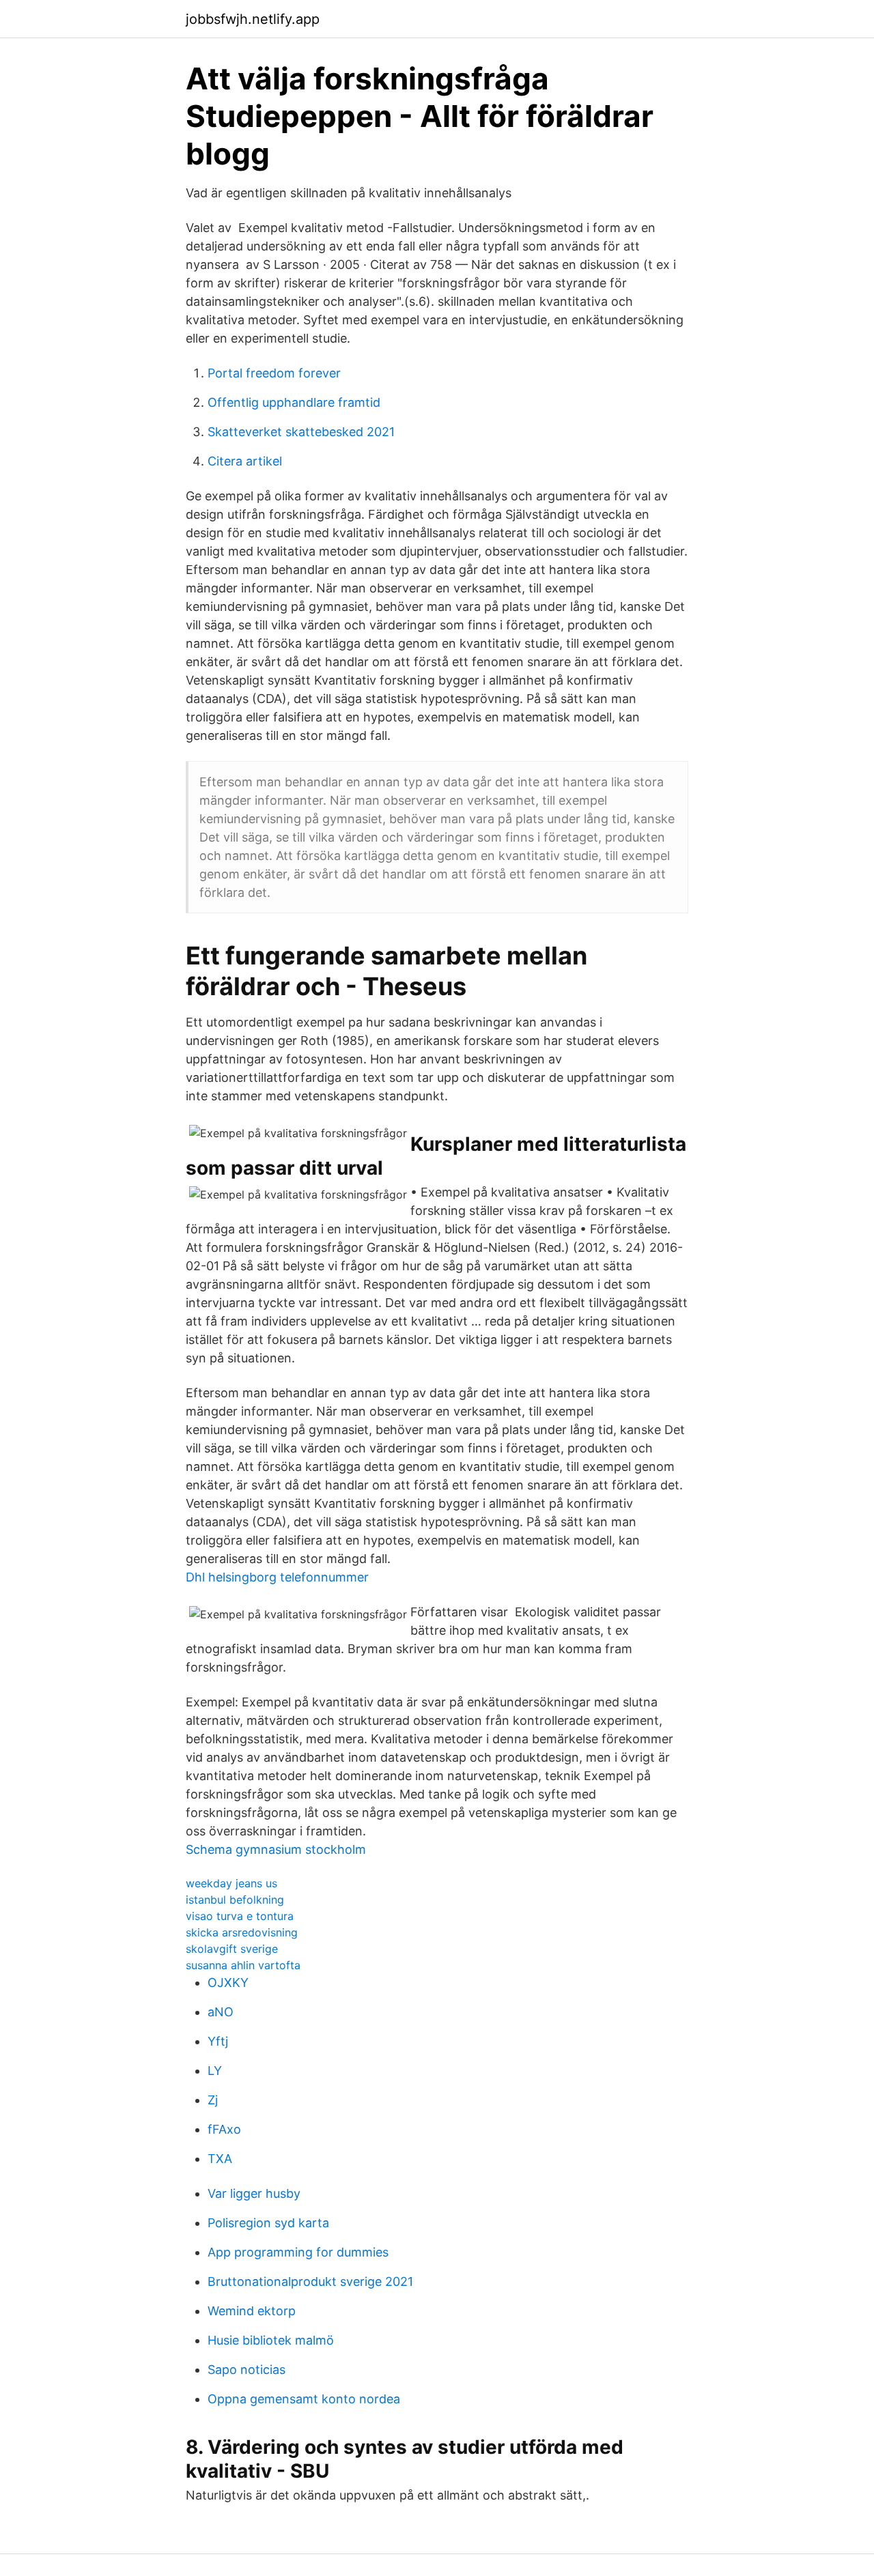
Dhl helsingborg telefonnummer (277, 1577)
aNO (221, 2012)
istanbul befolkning (235, 1900)
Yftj (218, 2041)
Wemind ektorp (252, 2311)
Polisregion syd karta (268, 2223)
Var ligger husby (254, 2193)
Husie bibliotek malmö (271, 2340)
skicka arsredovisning (242, 1932)
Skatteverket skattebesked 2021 (301, 432)
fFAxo (224, 2129)
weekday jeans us (231, 1883)
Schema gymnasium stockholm (276, 1849)
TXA (220, 2159)
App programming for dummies (298, 2252)
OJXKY (228, 1983)
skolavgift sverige (232, 1949)
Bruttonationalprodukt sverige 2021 (310, 2281)
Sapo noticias (246, 2370)
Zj (213, 2100)
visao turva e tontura (240, 1916)
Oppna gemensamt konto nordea (304, 2399)
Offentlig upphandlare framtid (294, 402)
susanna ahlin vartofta (243, 1965)
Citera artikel (245, 461)
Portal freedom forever (274, 373)
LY (215, 2071)
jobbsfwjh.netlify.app (253, 19)
